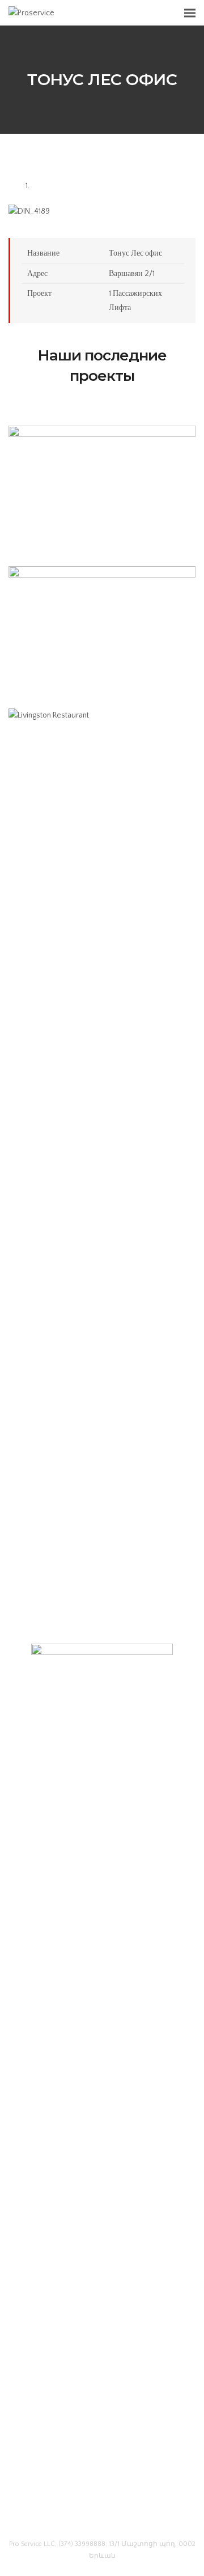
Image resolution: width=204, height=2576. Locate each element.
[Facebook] (81, 2516)
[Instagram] (123, 2516)
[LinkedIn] (102, 2516)
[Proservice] (31, 12)
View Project (102, 523)
